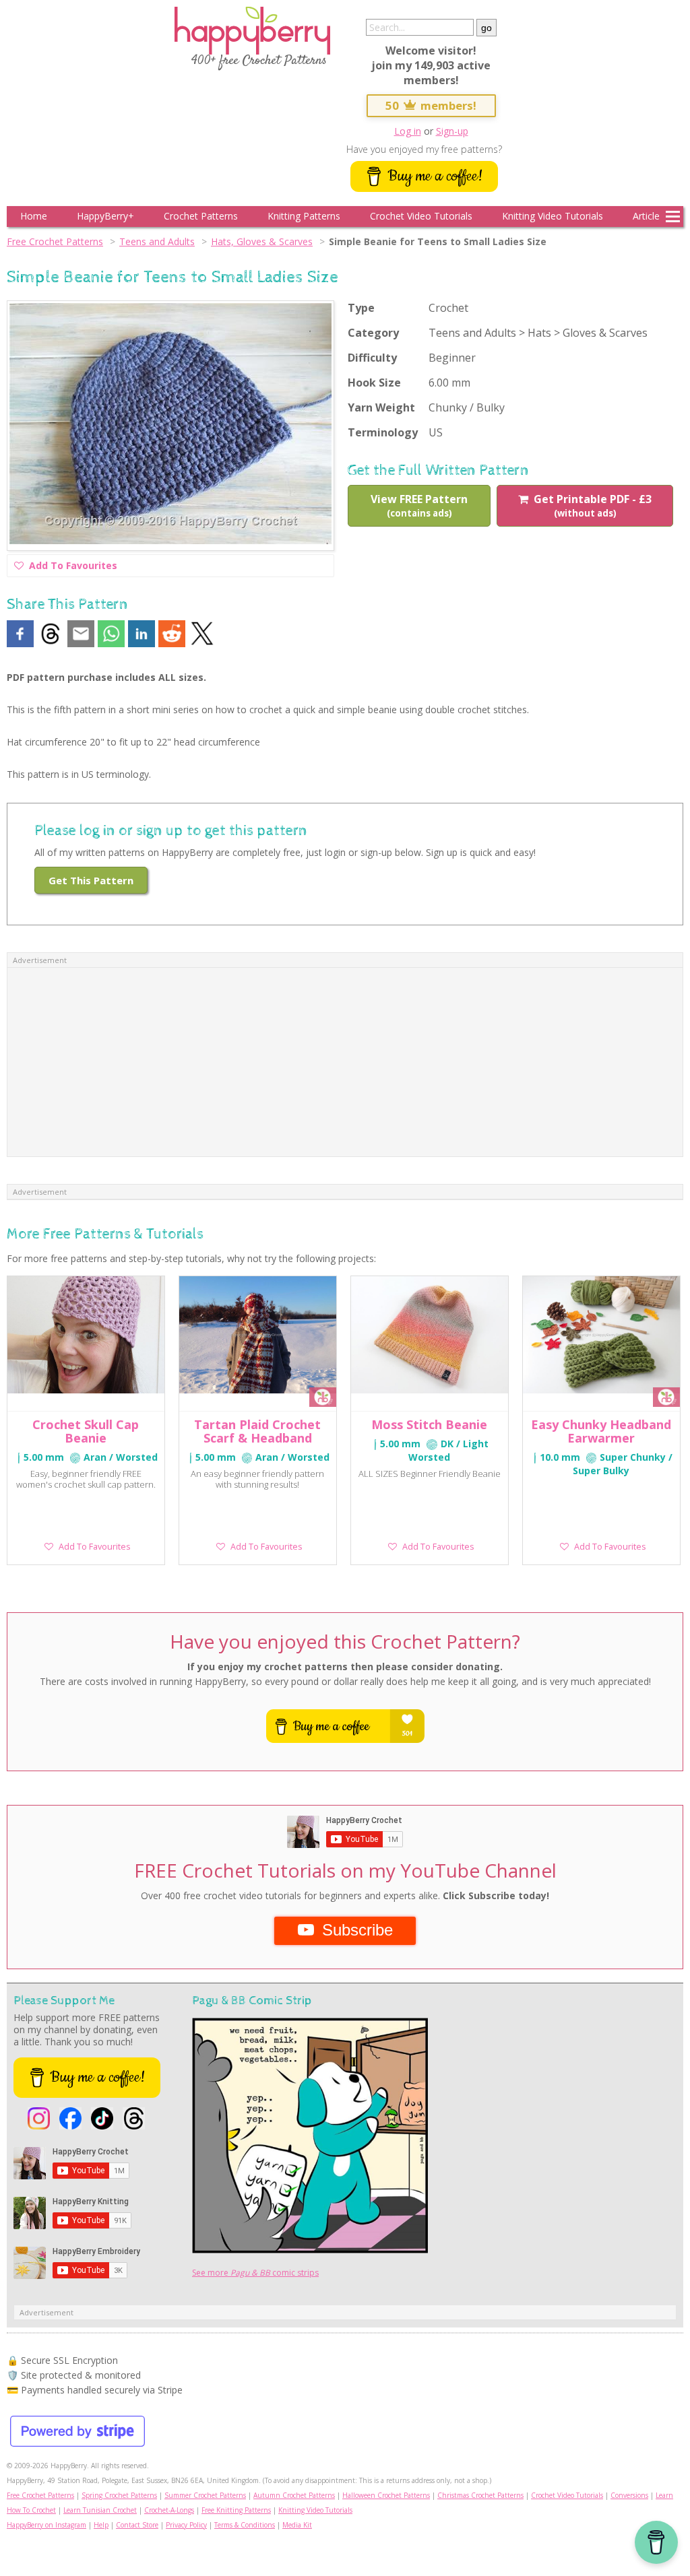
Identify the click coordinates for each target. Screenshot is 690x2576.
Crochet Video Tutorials (421, 216)
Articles (649, 216)
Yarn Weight (381, 407)
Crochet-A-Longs (169, 2510)
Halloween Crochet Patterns (386, 2495)
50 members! (431, 105)
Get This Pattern (91, 880)
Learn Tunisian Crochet (100, 2510)
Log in (408, 131)
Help (101, 2525)
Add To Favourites (73, 568)
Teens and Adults (157, 241)
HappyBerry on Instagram (46, 2525)
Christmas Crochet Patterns (480, 2495)
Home (34, 216)
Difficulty (372, 358)
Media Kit (297, 2525)
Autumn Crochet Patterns (294, 2495)
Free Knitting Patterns (236, 2510)
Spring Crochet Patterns (119, 2495)
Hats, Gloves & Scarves (262, 241)
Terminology (383, 432)
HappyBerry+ (105, 216)
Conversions (629, 2495)
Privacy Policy (186, 2525)
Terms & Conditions (245, 2525)
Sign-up (452, 131)
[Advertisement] (345, 1062)
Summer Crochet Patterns (205, 2495)
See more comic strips (255, 2273)
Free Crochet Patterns (55, 241)
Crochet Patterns (201, 216)
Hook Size (374, 383)
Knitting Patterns (304, 216)
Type (361, 308)
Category (373, 333)
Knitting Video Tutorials (553, 216)
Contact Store (137, 2525)
